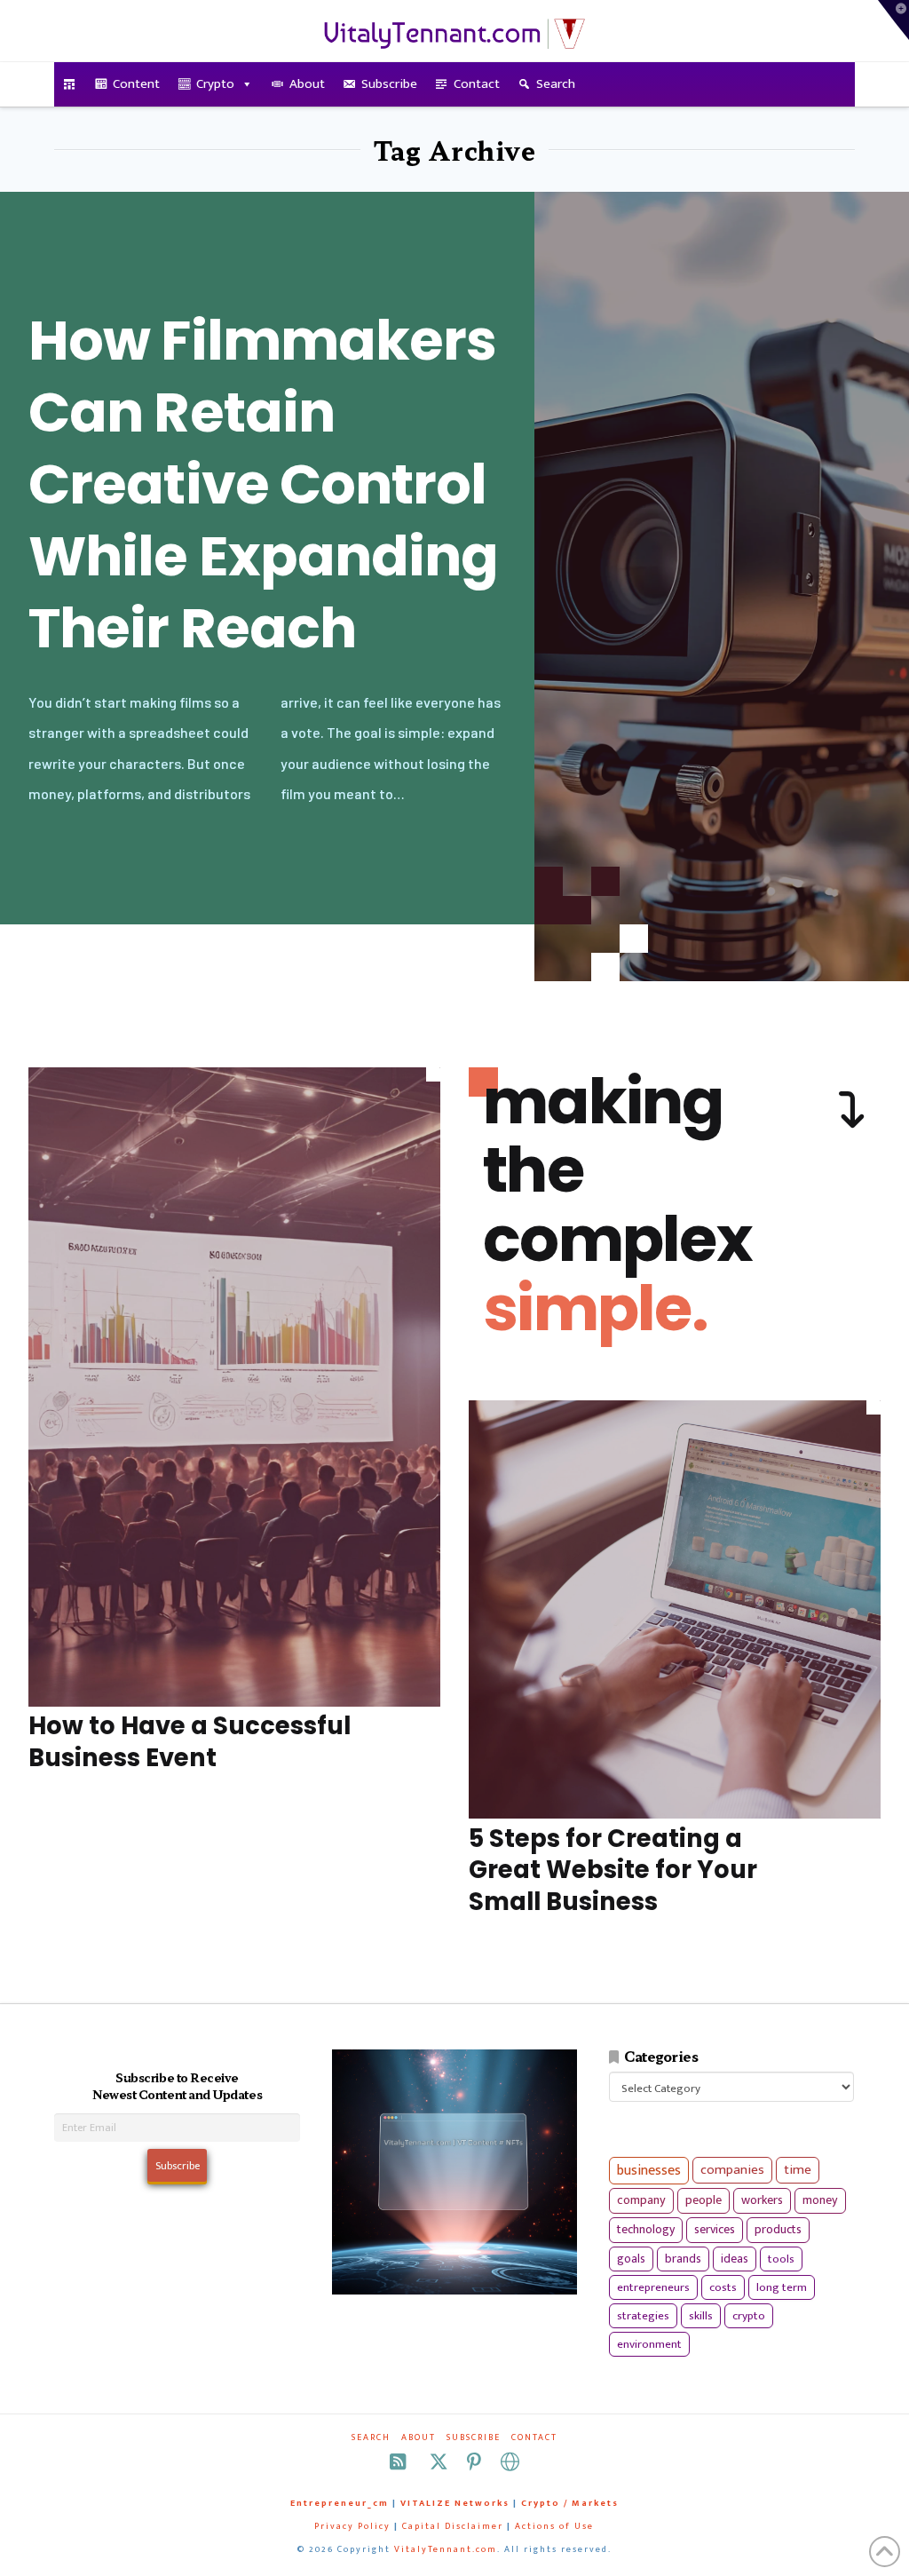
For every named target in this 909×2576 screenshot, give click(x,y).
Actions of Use (554, 2526)
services (715, 2229)
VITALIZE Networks (455, 2503)
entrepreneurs (653, 2287)
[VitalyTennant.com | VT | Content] (510, 2462)
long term (782, 2287)
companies (732, 2170)
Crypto (215, 84)
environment (649, 2344)
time (798, 2170)
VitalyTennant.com (446, 2549)
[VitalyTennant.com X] (439, 2462)
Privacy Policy (352, 2526)
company (641, 2200)
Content (136, 84)
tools (781, 2259)
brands (683, 2259)
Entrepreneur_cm (340, 2503)
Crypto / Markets (570, 2503)
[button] (893, 20)
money (820, 2200)
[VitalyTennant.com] (70, 84)
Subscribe (389, 84)
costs (723, 2287)
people (703, 2200)
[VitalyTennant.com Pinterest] (474, 2462)
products (778, 2229)
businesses (649, 2171)
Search (556, 84)
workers (762, 2200)
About (307, 84)
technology (646, 2229)
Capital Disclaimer (453, 2526)
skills (701, 2316)
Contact (477, 84)
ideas (735, 2259)
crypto (749, 2316)
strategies (643, 2316)
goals (631, 2259)
